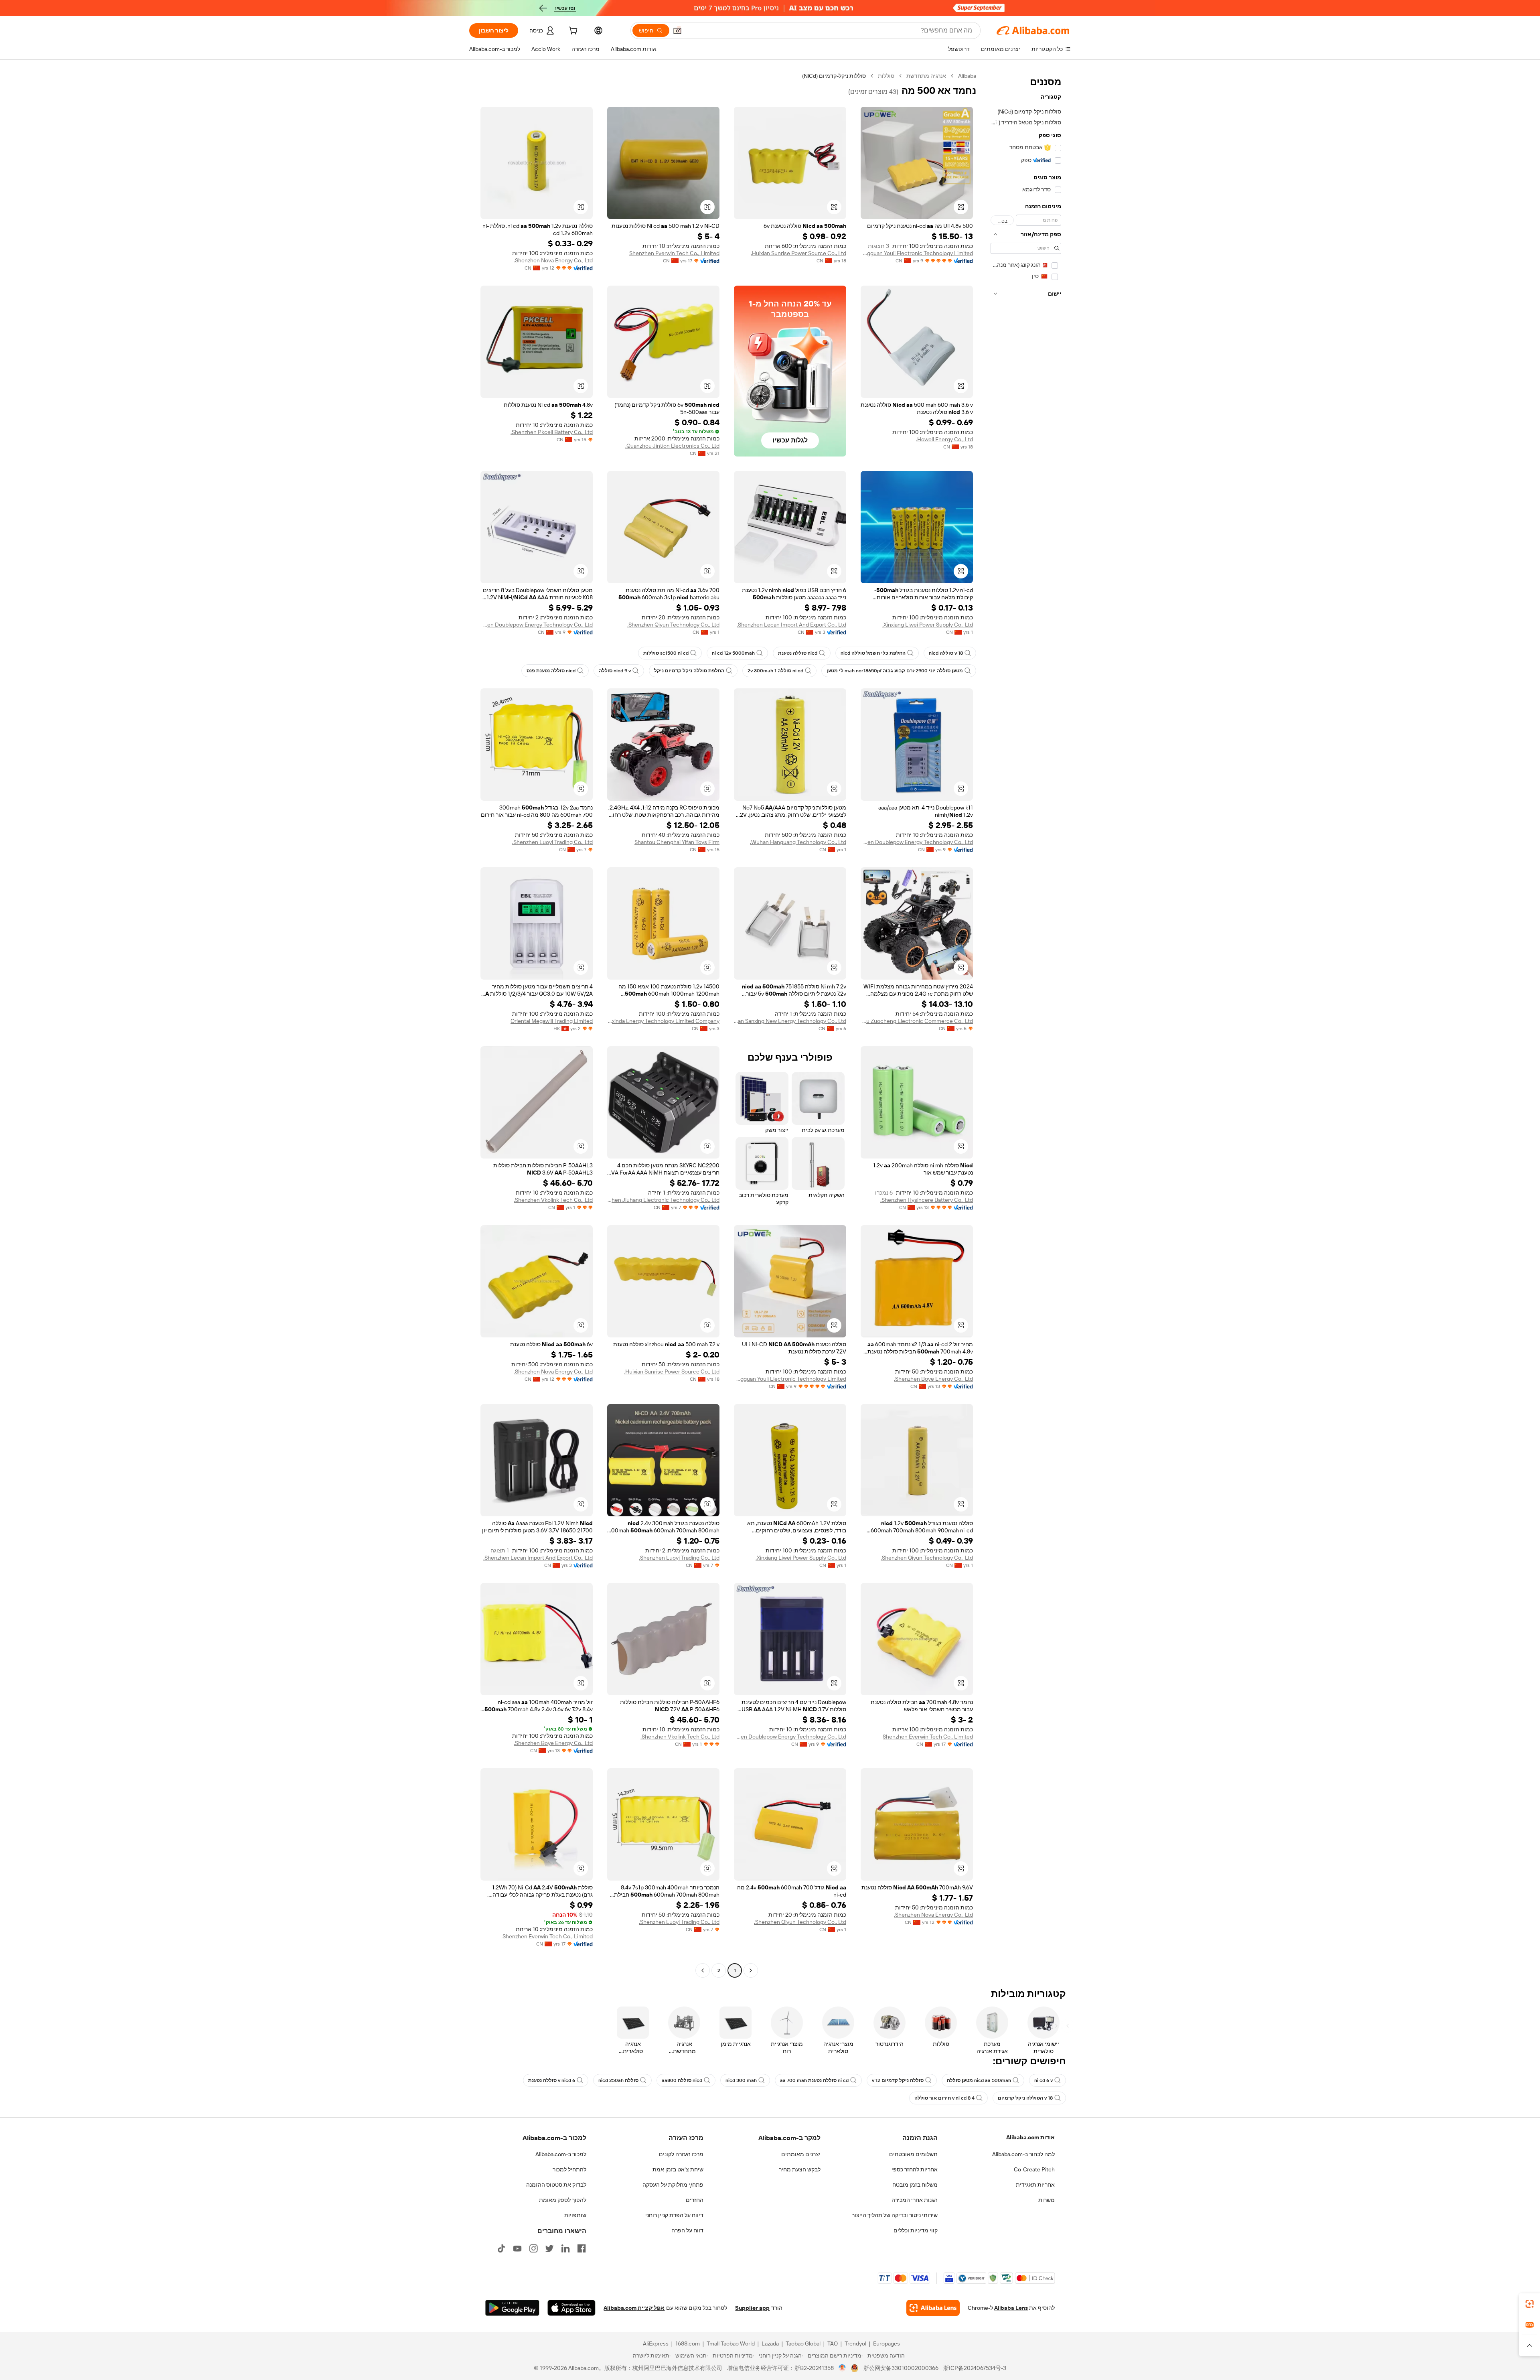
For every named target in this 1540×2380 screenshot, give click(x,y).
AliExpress (656, 2343)
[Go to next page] (703, 1970)
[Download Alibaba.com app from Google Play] (512, 2308)
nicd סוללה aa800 (682, 2080)
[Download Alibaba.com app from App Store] (571, 2308)
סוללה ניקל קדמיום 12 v (898, 2080)
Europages (887, 2343)
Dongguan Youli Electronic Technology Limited (917, 253)
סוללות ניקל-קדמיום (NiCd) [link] (834, 76)
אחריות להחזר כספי (915, 2169)
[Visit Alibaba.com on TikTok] (501, 2248)
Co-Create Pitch (1034, 2169)
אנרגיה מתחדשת (926, 76)
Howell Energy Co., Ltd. (944, 439)
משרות (1047, 2200)
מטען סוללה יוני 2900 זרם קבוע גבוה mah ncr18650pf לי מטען (895, 671)
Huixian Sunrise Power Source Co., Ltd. (798, 253)
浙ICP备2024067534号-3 (975, 2368)
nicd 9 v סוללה (615, 671)
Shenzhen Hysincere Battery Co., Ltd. (927, 1200)
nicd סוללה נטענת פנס (551, 671)
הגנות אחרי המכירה (915, 2200)
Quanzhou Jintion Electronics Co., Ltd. (672, 446)
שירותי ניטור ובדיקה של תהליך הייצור (895, 2215)
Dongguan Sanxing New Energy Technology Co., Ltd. (790, 1021)
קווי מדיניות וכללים (916, 2230)
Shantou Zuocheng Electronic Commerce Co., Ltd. (917, 1021)
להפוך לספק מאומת (563, 2200)
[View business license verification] (842, 2368)
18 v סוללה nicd (946, 653)
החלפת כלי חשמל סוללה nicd (873, 653)
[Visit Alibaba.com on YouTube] (517, 2248)
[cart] (572, 32)
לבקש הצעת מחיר (800, 2169)
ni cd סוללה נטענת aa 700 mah (814, 2080)
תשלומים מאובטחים (913, 2154)
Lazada (770, 2343)
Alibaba (967, 76)
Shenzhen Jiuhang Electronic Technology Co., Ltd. (663, 1200)
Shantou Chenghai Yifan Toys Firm (677, 842)
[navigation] (1026, 1024)
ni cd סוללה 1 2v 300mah (775, 671)
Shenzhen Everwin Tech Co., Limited (674, 253)
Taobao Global (803, 2343)
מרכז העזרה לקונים (681, 2154)
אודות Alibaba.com (1030, 2137)
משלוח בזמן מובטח (915, 2185)
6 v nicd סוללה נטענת (552, 2080)
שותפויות (575, 2215)
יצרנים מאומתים (801, 2154)
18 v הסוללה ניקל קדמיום (1025, 2098)
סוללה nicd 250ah (618, 2080)
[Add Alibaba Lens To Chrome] (933, 2308)
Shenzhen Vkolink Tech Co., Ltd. (553, 1200)
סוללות (886, 76)
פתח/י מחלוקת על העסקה (673, 2185)
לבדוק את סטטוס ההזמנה (556, 2185)
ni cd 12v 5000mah (733, 653)
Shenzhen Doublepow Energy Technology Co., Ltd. (537, 625)
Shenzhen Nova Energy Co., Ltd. (553, 260)
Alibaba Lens (1011, 2308)
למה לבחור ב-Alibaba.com (1023, 2154)
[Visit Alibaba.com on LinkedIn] (565, 2248)
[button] (677, 30)
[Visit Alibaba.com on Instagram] (533, 2248)
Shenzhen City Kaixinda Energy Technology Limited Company (663, 1021)
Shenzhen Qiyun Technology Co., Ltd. (673, 625)
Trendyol (855, 2343)
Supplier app (752, 2308)
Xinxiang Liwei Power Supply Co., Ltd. (928, 625)
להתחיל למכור (569, 2169)
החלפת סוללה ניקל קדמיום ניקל (689, 671)
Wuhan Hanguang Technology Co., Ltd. (798, 842)
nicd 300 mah (741, 2080)
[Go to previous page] (751, 1970)
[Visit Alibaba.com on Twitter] (549, 2248)
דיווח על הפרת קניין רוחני (674, 2215)
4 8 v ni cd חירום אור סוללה (944, 2098)
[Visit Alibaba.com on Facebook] (582, 2248)
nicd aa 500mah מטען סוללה (979, 2080)
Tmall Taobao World (731, 2343)
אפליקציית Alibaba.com (634, 2308)
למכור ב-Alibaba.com (561, 2154)
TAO (833, 2343)
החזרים (695, 2200)
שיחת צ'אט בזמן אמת (678, 2169)
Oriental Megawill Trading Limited (552, 1021)
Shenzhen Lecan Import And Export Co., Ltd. (791, 625)
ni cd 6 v (1044, 2080)
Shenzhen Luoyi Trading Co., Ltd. (552, 842)
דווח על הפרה (687, 2230)
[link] (1530, 2304)
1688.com (688, 2343)
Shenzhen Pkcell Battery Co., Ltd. (552, 432)
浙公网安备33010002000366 (901, 2368)
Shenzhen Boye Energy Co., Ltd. (933, 1379)
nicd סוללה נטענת (798, 653)
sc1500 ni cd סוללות (666, 653)
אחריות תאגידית (1035, 2185)
